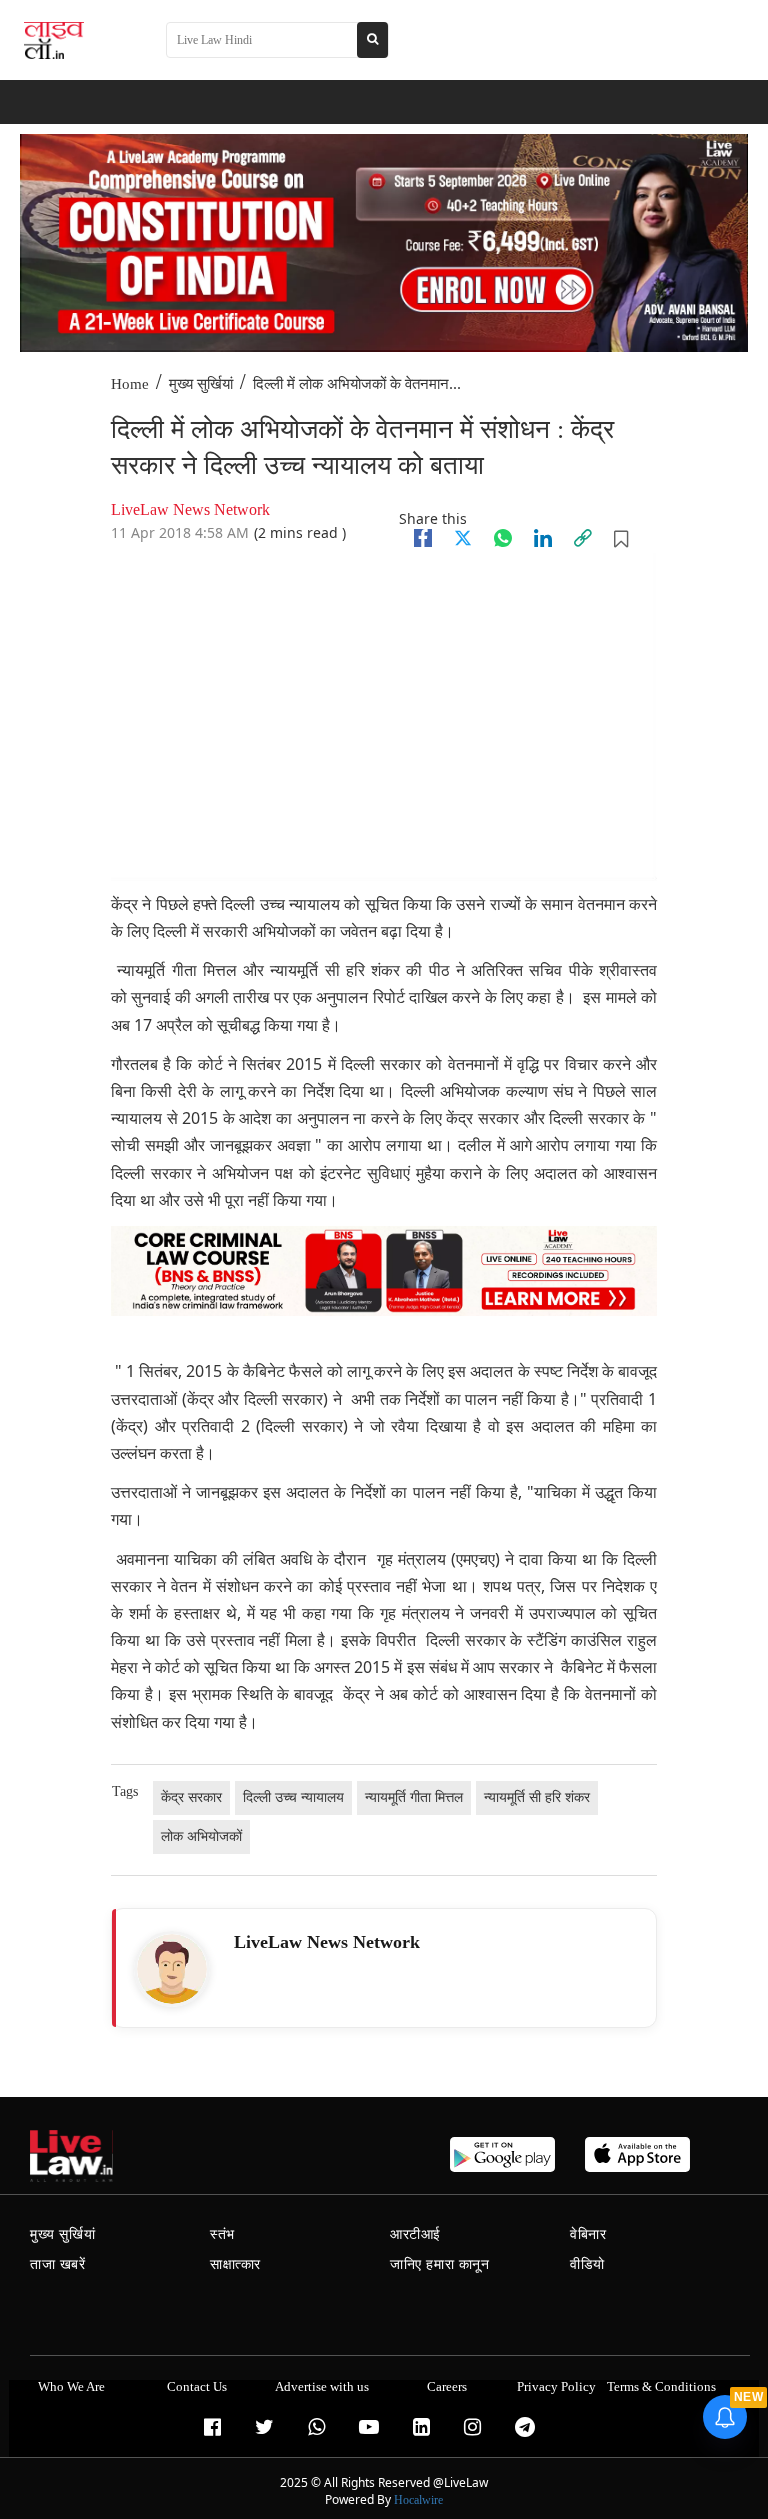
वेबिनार (588, 2234)
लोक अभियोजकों (201, 1836)
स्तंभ (222, 2234)
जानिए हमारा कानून (440, 2264)
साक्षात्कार (235, 2264)
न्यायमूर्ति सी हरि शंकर (537, 1797)
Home (130, 384)
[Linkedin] (543, 538)
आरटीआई (415, 2234)
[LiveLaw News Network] (172, 1969)
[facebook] (423, 538)
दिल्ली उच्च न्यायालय (293, 1797)
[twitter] (463, 538)
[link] (583, 538)
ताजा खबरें (58, 2264)
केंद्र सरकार (191, 1797)
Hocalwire (418, 2500)
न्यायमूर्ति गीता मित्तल (414, 1797)
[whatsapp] (503, 538)
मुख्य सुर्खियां (201, 384)
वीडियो (587, 2264)
